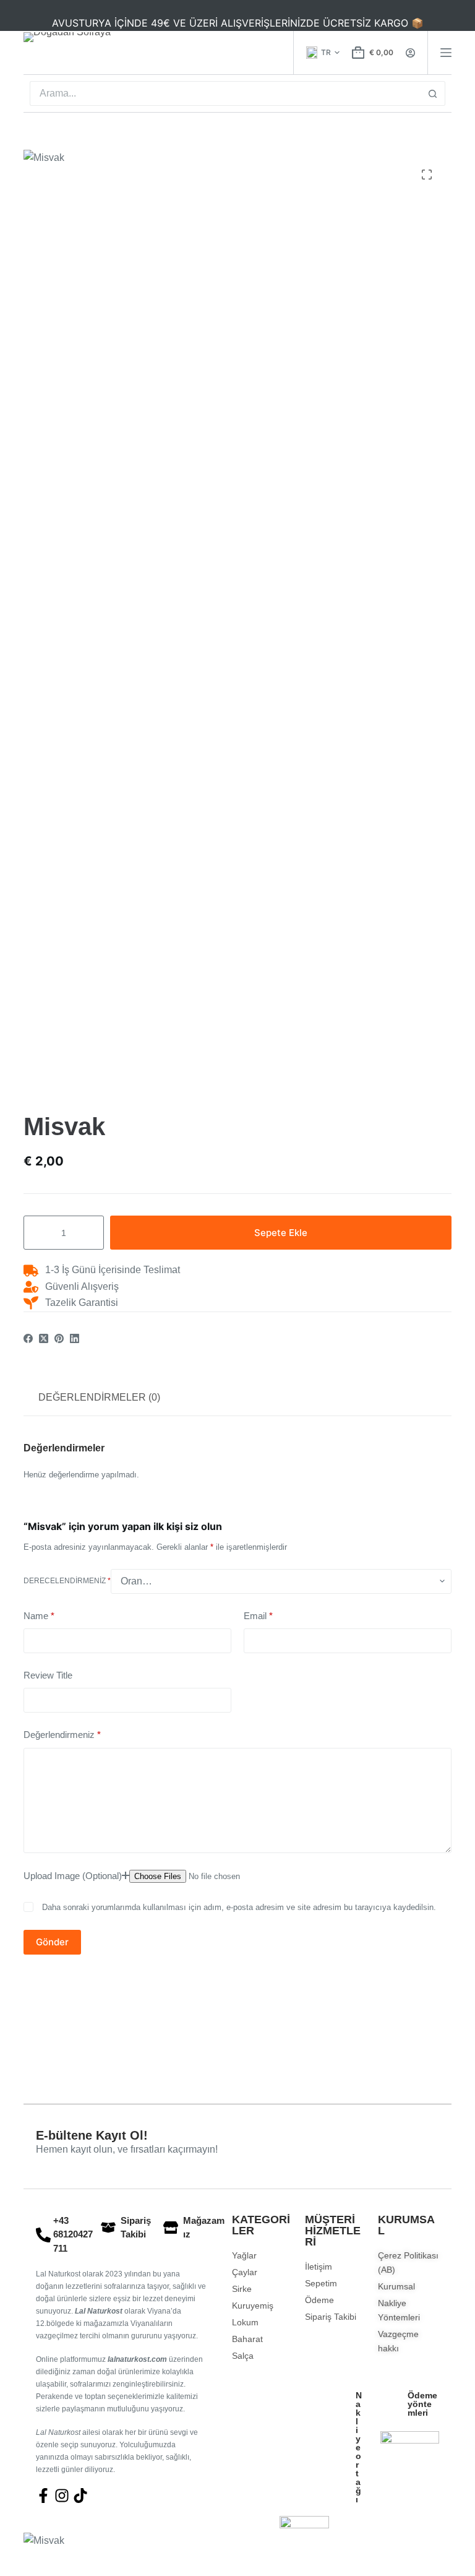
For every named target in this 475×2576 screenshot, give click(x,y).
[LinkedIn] (75, 1338)
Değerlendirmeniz (62, 1735)
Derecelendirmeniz (67, 1581)
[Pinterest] (59, 1338)
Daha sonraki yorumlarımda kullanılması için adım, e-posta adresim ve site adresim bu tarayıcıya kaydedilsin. (239, 1907)
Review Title (48, 1675)
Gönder (52, 1942)
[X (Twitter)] (44, 1338)
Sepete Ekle (281, 1233)
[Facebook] (28, 1338)
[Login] (410, 53)
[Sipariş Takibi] (108, 2228)
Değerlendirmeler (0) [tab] (99, 1397)
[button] (323, 53)
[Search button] (433, 93)
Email (258, 1616)
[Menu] (446, 53)
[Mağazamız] (171, 2228)
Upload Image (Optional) (73, 1876)
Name (39, 1616)
